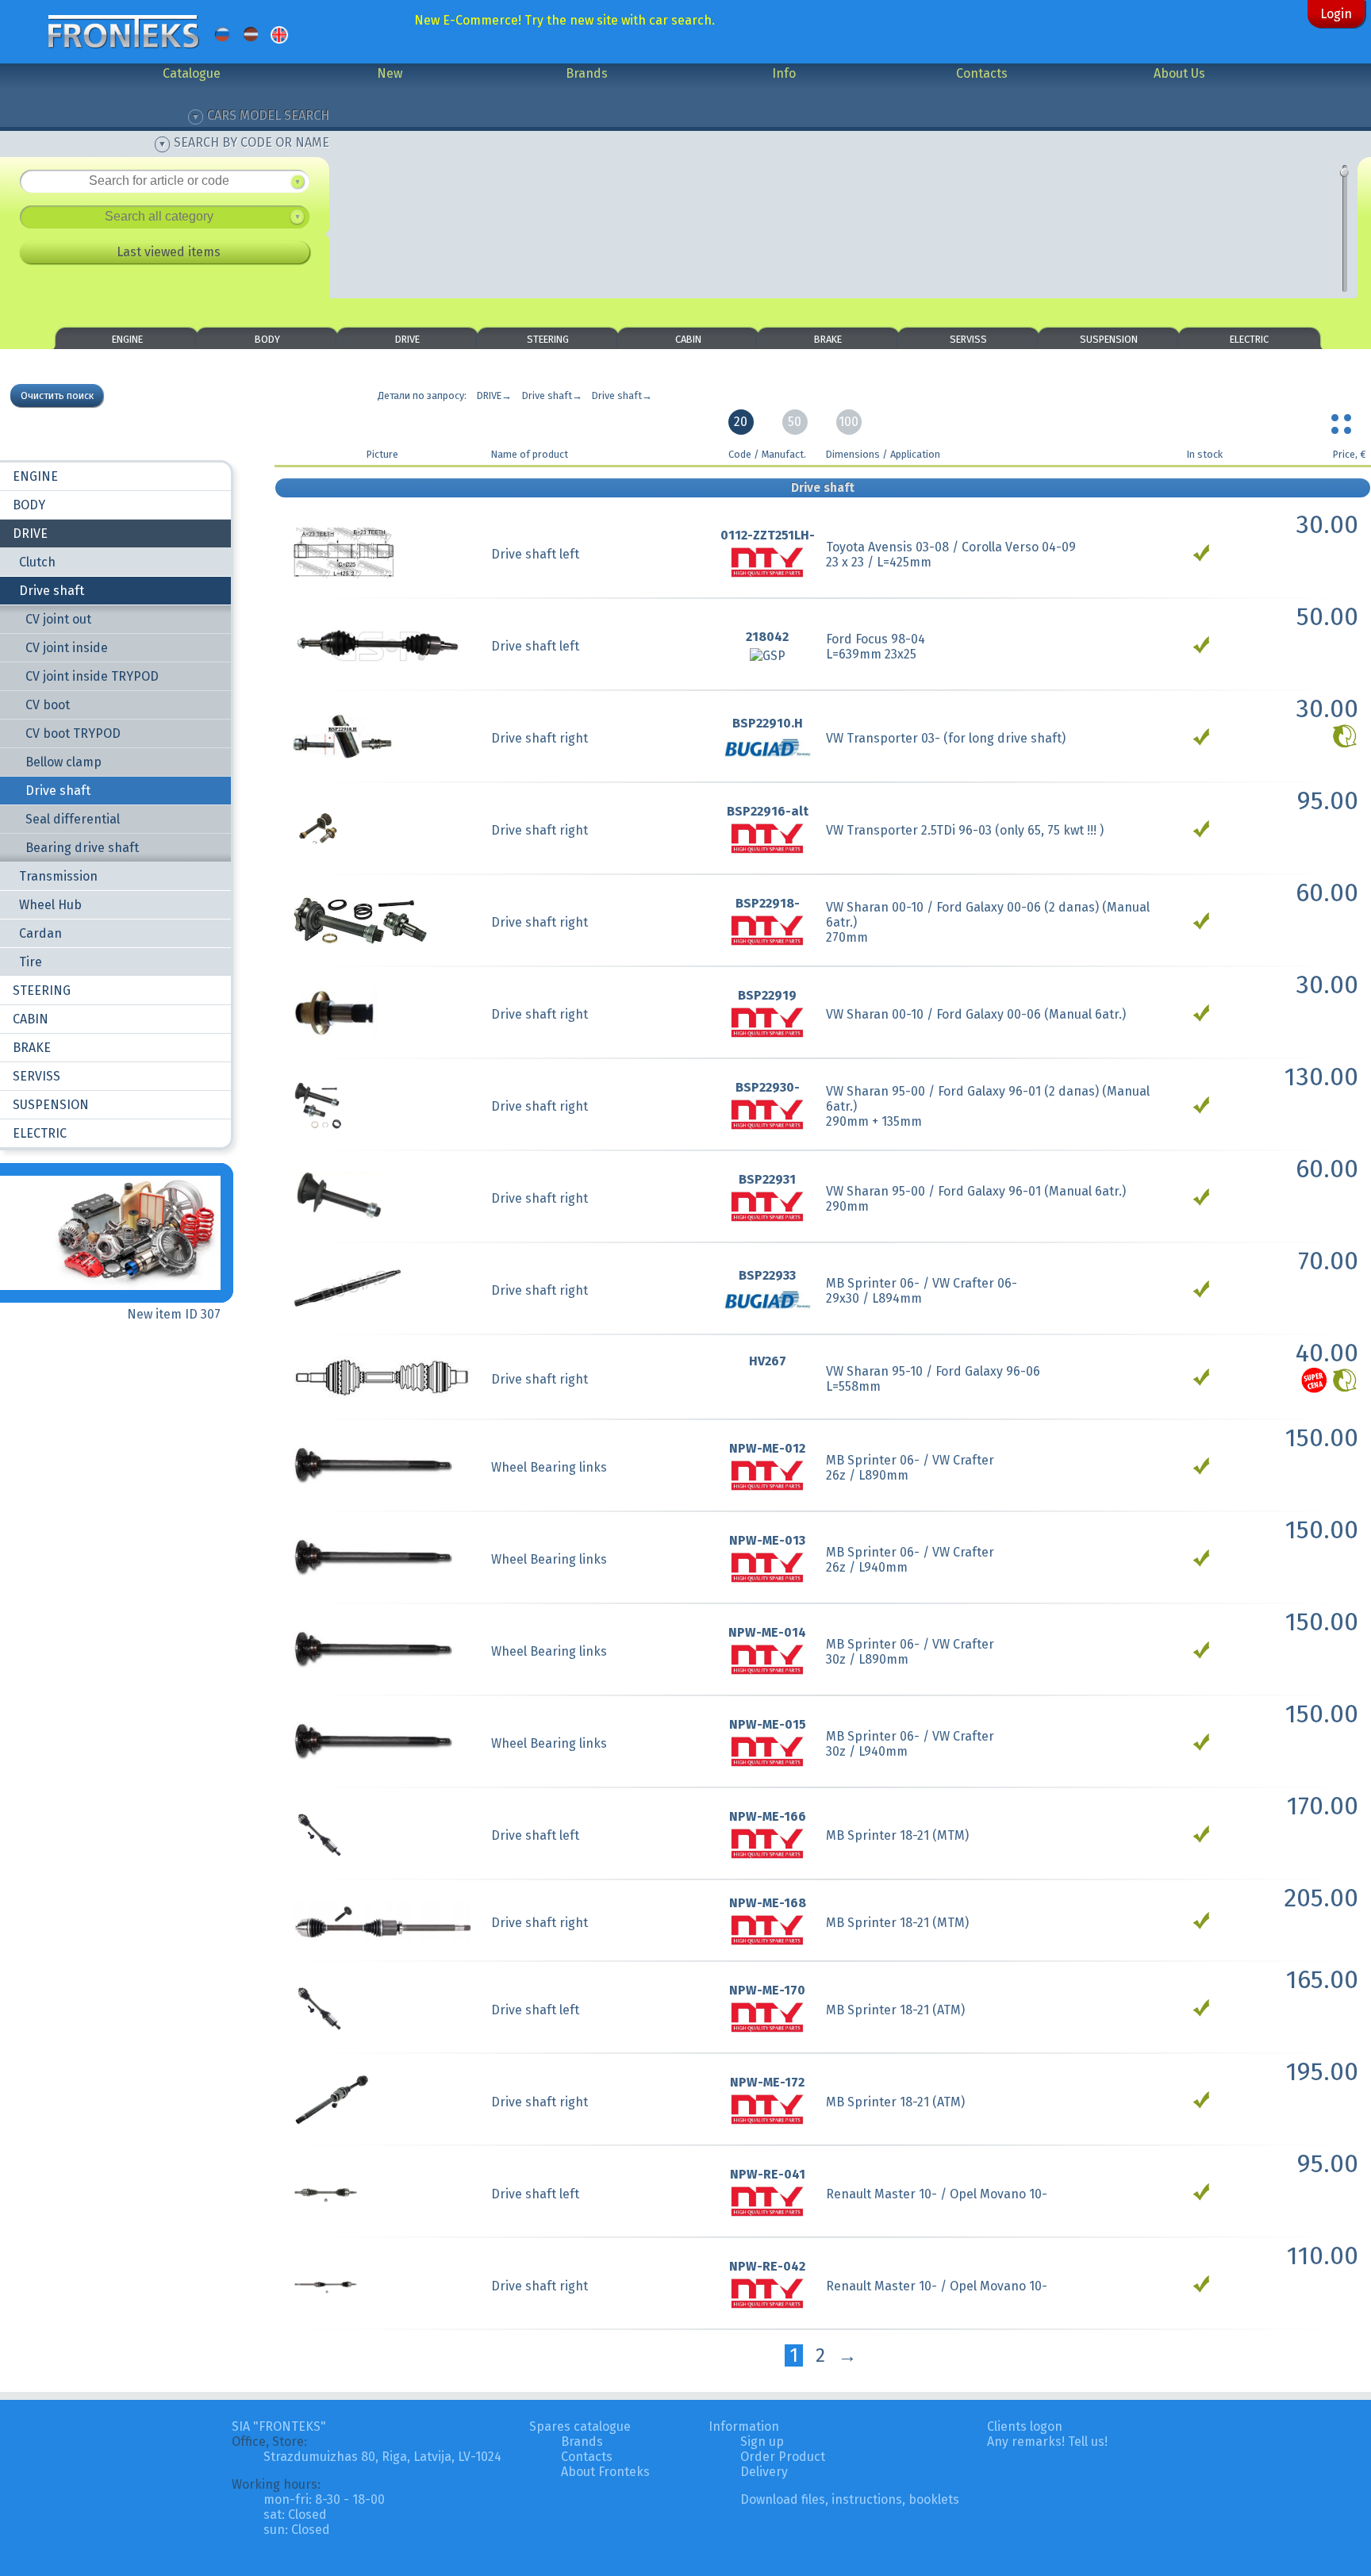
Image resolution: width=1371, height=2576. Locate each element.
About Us (1179, 73)
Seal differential (73, 819)
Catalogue (192, 73)
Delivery (764, 2472)
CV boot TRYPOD (73, 733)
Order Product (783, 2457)
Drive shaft (52, 591)
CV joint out (58, 619)
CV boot (48, 705)
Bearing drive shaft (82, 848)
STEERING (548, 339)
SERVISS (968, 339)
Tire (31, 962)
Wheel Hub (50, 905)
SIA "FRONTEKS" (279, 2426)
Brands (587, 73)
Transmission (58, 876)
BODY (267, 339)
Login (1336, 14)
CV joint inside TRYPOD (92, 676)
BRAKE (828, 339)
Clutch (37, 562)
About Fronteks (605, 2472)
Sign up (762, 2442)
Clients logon (1025, 2426)
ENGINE (127, 339)
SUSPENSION (1109, 339)
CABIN (688, 339)
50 (795, 422)
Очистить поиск (57, 395)
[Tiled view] (1343, 420)
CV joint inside (67, 648)
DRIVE (407, 339)
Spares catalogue (580, 2426)
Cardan (40, 933)
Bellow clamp (63, 762)
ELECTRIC (1249, 339)
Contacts (982, 73)
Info (784, 73)
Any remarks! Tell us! (1047, 2442)
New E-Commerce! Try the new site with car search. (565, 20)
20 (741, 422)
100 (849, 422)
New (390, 73)
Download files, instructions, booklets (850, 2499)
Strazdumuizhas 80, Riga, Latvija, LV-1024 (382, 2457)
